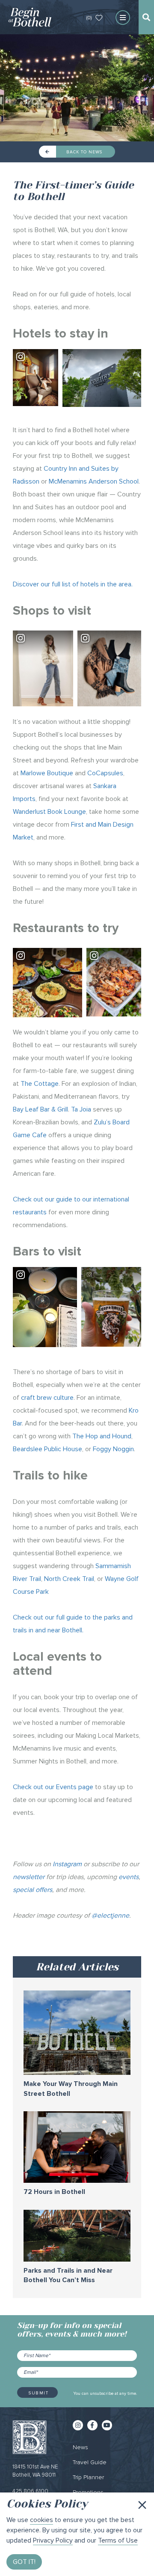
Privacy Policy (53, 2540)
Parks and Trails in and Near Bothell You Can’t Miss (68, 2276)
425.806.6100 (30, 2491)
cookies (41, 2520)
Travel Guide (90, 2462)
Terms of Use (118, 2540)
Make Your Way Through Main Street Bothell (71, 2089)
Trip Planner (88, 2477)
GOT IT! (24, 2562)
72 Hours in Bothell (54, 2192)
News (80, 2447)
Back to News (83, 152)
